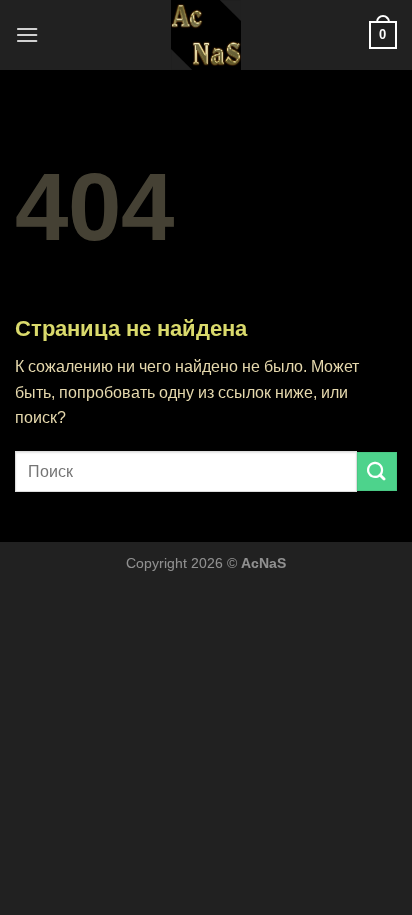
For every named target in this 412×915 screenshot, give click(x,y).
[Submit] (377, 471)
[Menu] (27, 34)
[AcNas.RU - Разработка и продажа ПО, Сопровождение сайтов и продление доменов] (206, 35)
